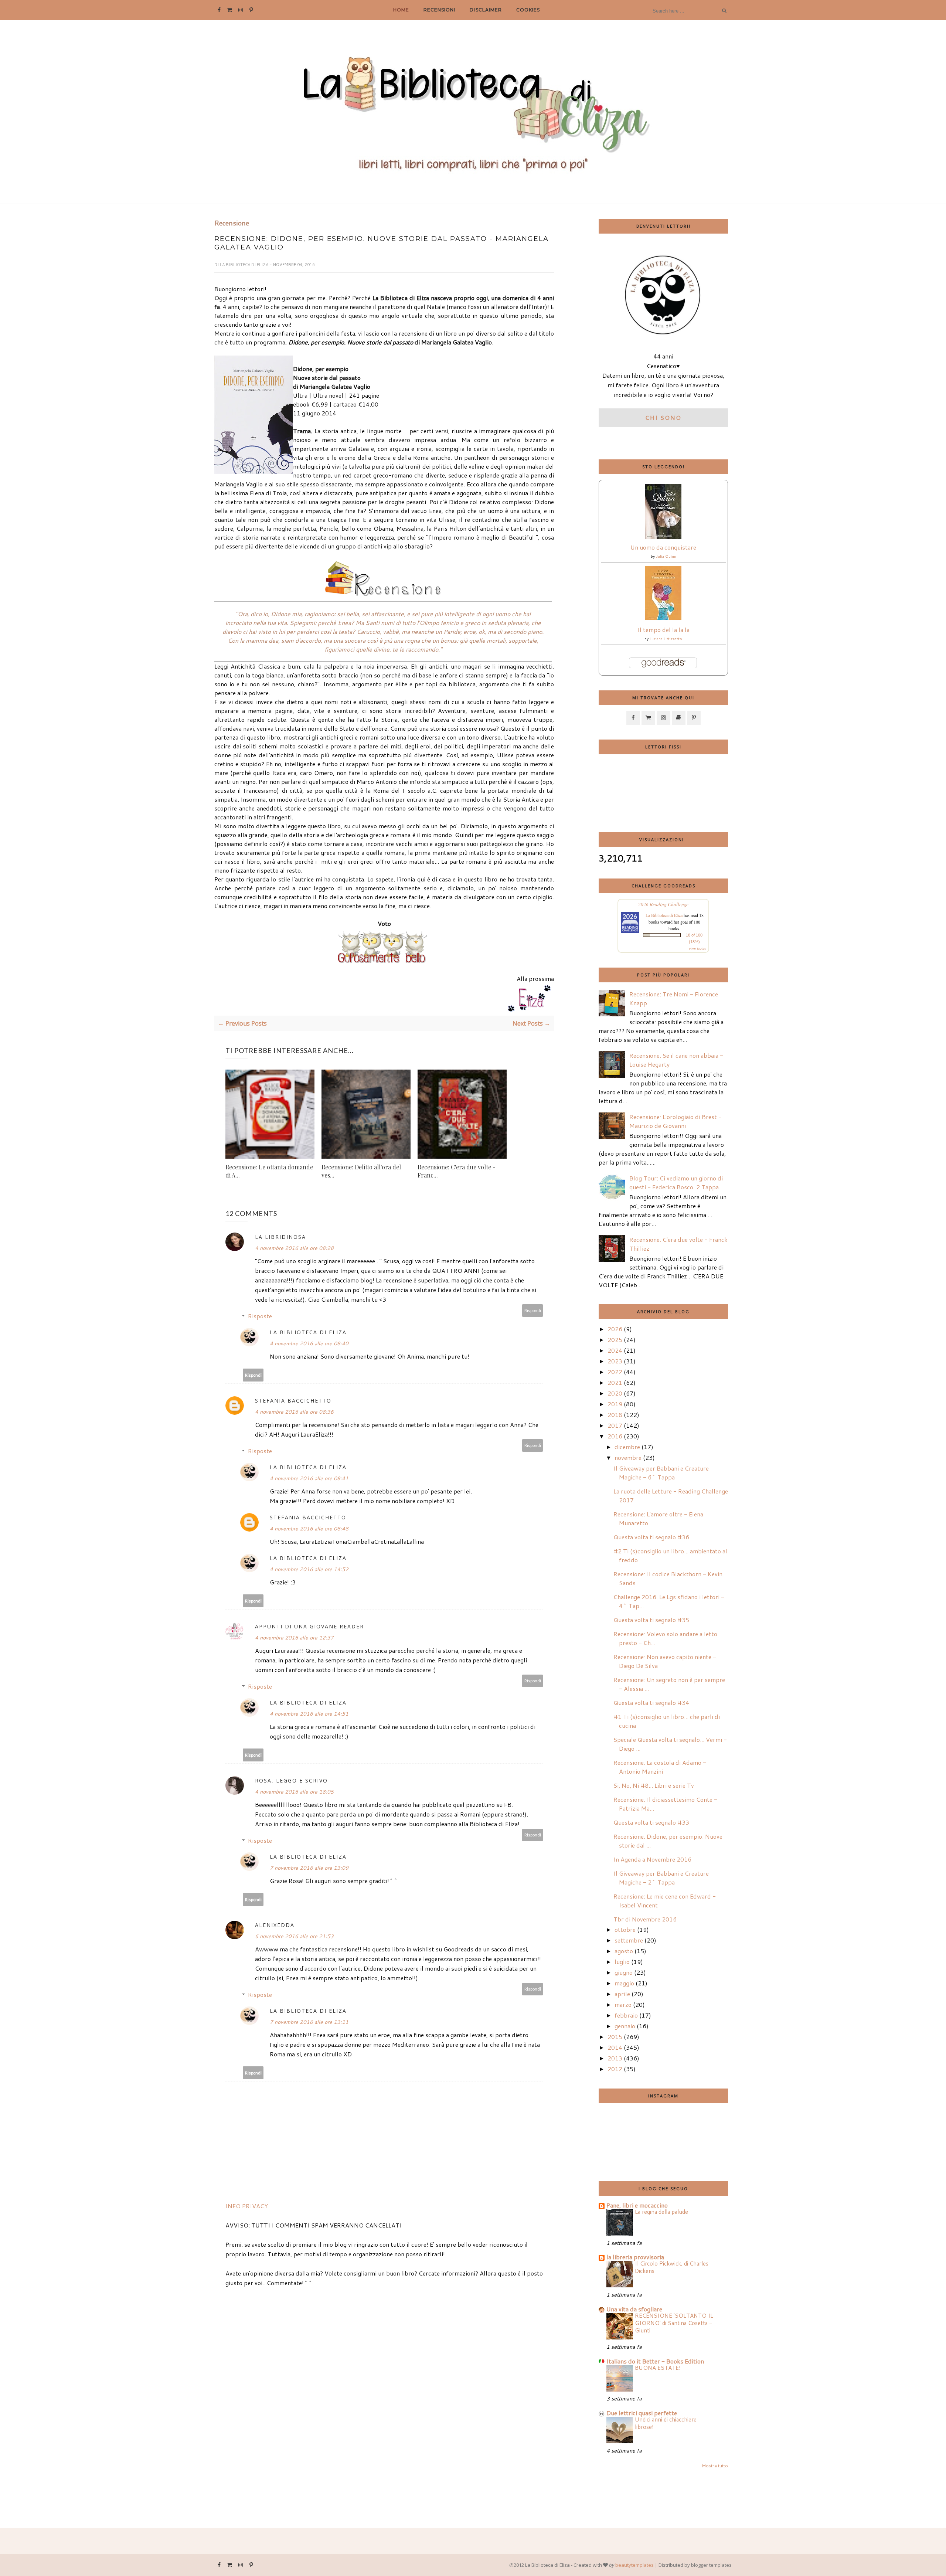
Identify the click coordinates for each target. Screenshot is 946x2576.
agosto (624, 1951)
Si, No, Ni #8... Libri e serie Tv (654, 1785)
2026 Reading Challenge (663, 904)
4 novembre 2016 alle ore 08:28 (294, 1248)
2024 (615, 1350)
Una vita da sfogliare (634, 2309)
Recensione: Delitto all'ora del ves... (361, 1171)
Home (401, 10)
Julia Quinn (666, 556)
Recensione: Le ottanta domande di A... (269, 1171)
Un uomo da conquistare (663, 547)
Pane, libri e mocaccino (637, 2205)
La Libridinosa (280, 1237)
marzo (623, 2004)
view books (697, 949)
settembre (629, 1940)
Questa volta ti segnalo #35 (651, 1620)
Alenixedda (275, 1925)
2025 (615, 1340)
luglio (622, 1962)
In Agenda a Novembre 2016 (652, 1859)
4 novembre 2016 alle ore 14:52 (309, 1569)
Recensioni (439, 10)
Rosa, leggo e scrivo (291, 1780)
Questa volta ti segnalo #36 (651, 1537)
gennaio (625, 2026)
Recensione (232, 223)
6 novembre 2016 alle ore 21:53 (294, 1936)
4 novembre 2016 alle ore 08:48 (309, 1529)
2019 (615, 1404)
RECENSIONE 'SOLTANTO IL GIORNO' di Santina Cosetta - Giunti (674, 2323)
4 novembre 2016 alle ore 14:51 (309, 1714)
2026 (615, 1329)
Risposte (260, 1316)
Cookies (528, 10)
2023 (615, 1361)
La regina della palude (661, 2212)
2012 (615, 2069)
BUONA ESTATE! (658, 2368)
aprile (622, 1994)
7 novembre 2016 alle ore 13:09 (309, 1868)
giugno (624, 1972)
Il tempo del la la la (663, 630)
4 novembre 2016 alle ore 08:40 (309, 1343)
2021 (615, 1382)
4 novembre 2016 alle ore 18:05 (294, 1792)
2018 (615, 1415)
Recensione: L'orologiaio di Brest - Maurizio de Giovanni (676, 1121)
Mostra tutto (715, 2466)
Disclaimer (486, 10)
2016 (615, 1436)
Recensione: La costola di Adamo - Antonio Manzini (660, 1767)
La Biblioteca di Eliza (245, 265)
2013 (615, 2058)
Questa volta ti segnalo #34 (651, 1702)
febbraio (626, 2015)
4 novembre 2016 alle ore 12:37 (294, 1638)
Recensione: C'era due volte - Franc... (457, 1171)
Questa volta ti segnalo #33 (651, 1822)
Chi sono (663, 417)
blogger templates (711, 2565)
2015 (615, 2037)
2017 (615, 1425)
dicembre (627, 1447)
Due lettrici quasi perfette (642, 2413)
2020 (615, 1393)
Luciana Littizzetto (666, 639)
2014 (615, 2047)
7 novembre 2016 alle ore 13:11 (309, 2022)
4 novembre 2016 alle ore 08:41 (309, 1478)
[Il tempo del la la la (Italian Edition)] (663, 618)
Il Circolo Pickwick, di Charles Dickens (672, 2267)
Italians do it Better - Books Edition (655, 2361)
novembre (628, 1457)
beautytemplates (634, 2565)
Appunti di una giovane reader (309, 1626)
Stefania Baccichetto (293, 1401)
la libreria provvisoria (635, 2257)
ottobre (625, 1929)
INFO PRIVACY (247, 2206)
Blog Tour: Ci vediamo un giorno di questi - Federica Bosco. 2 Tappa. (676, 1182)
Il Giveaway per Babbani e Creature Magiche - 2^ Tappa (661, 1878)
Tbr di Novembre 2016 (645, 1919)
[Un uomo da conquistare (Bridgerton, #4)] (663, 537)
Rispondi (533, 1310)
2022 (615, 1372)
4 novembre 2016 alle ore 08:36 (294, 1412)
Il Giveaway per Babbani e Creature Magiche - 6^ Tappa (661, 1473)
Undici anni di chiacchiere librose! (666, 2423)
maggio (624, 1983)
